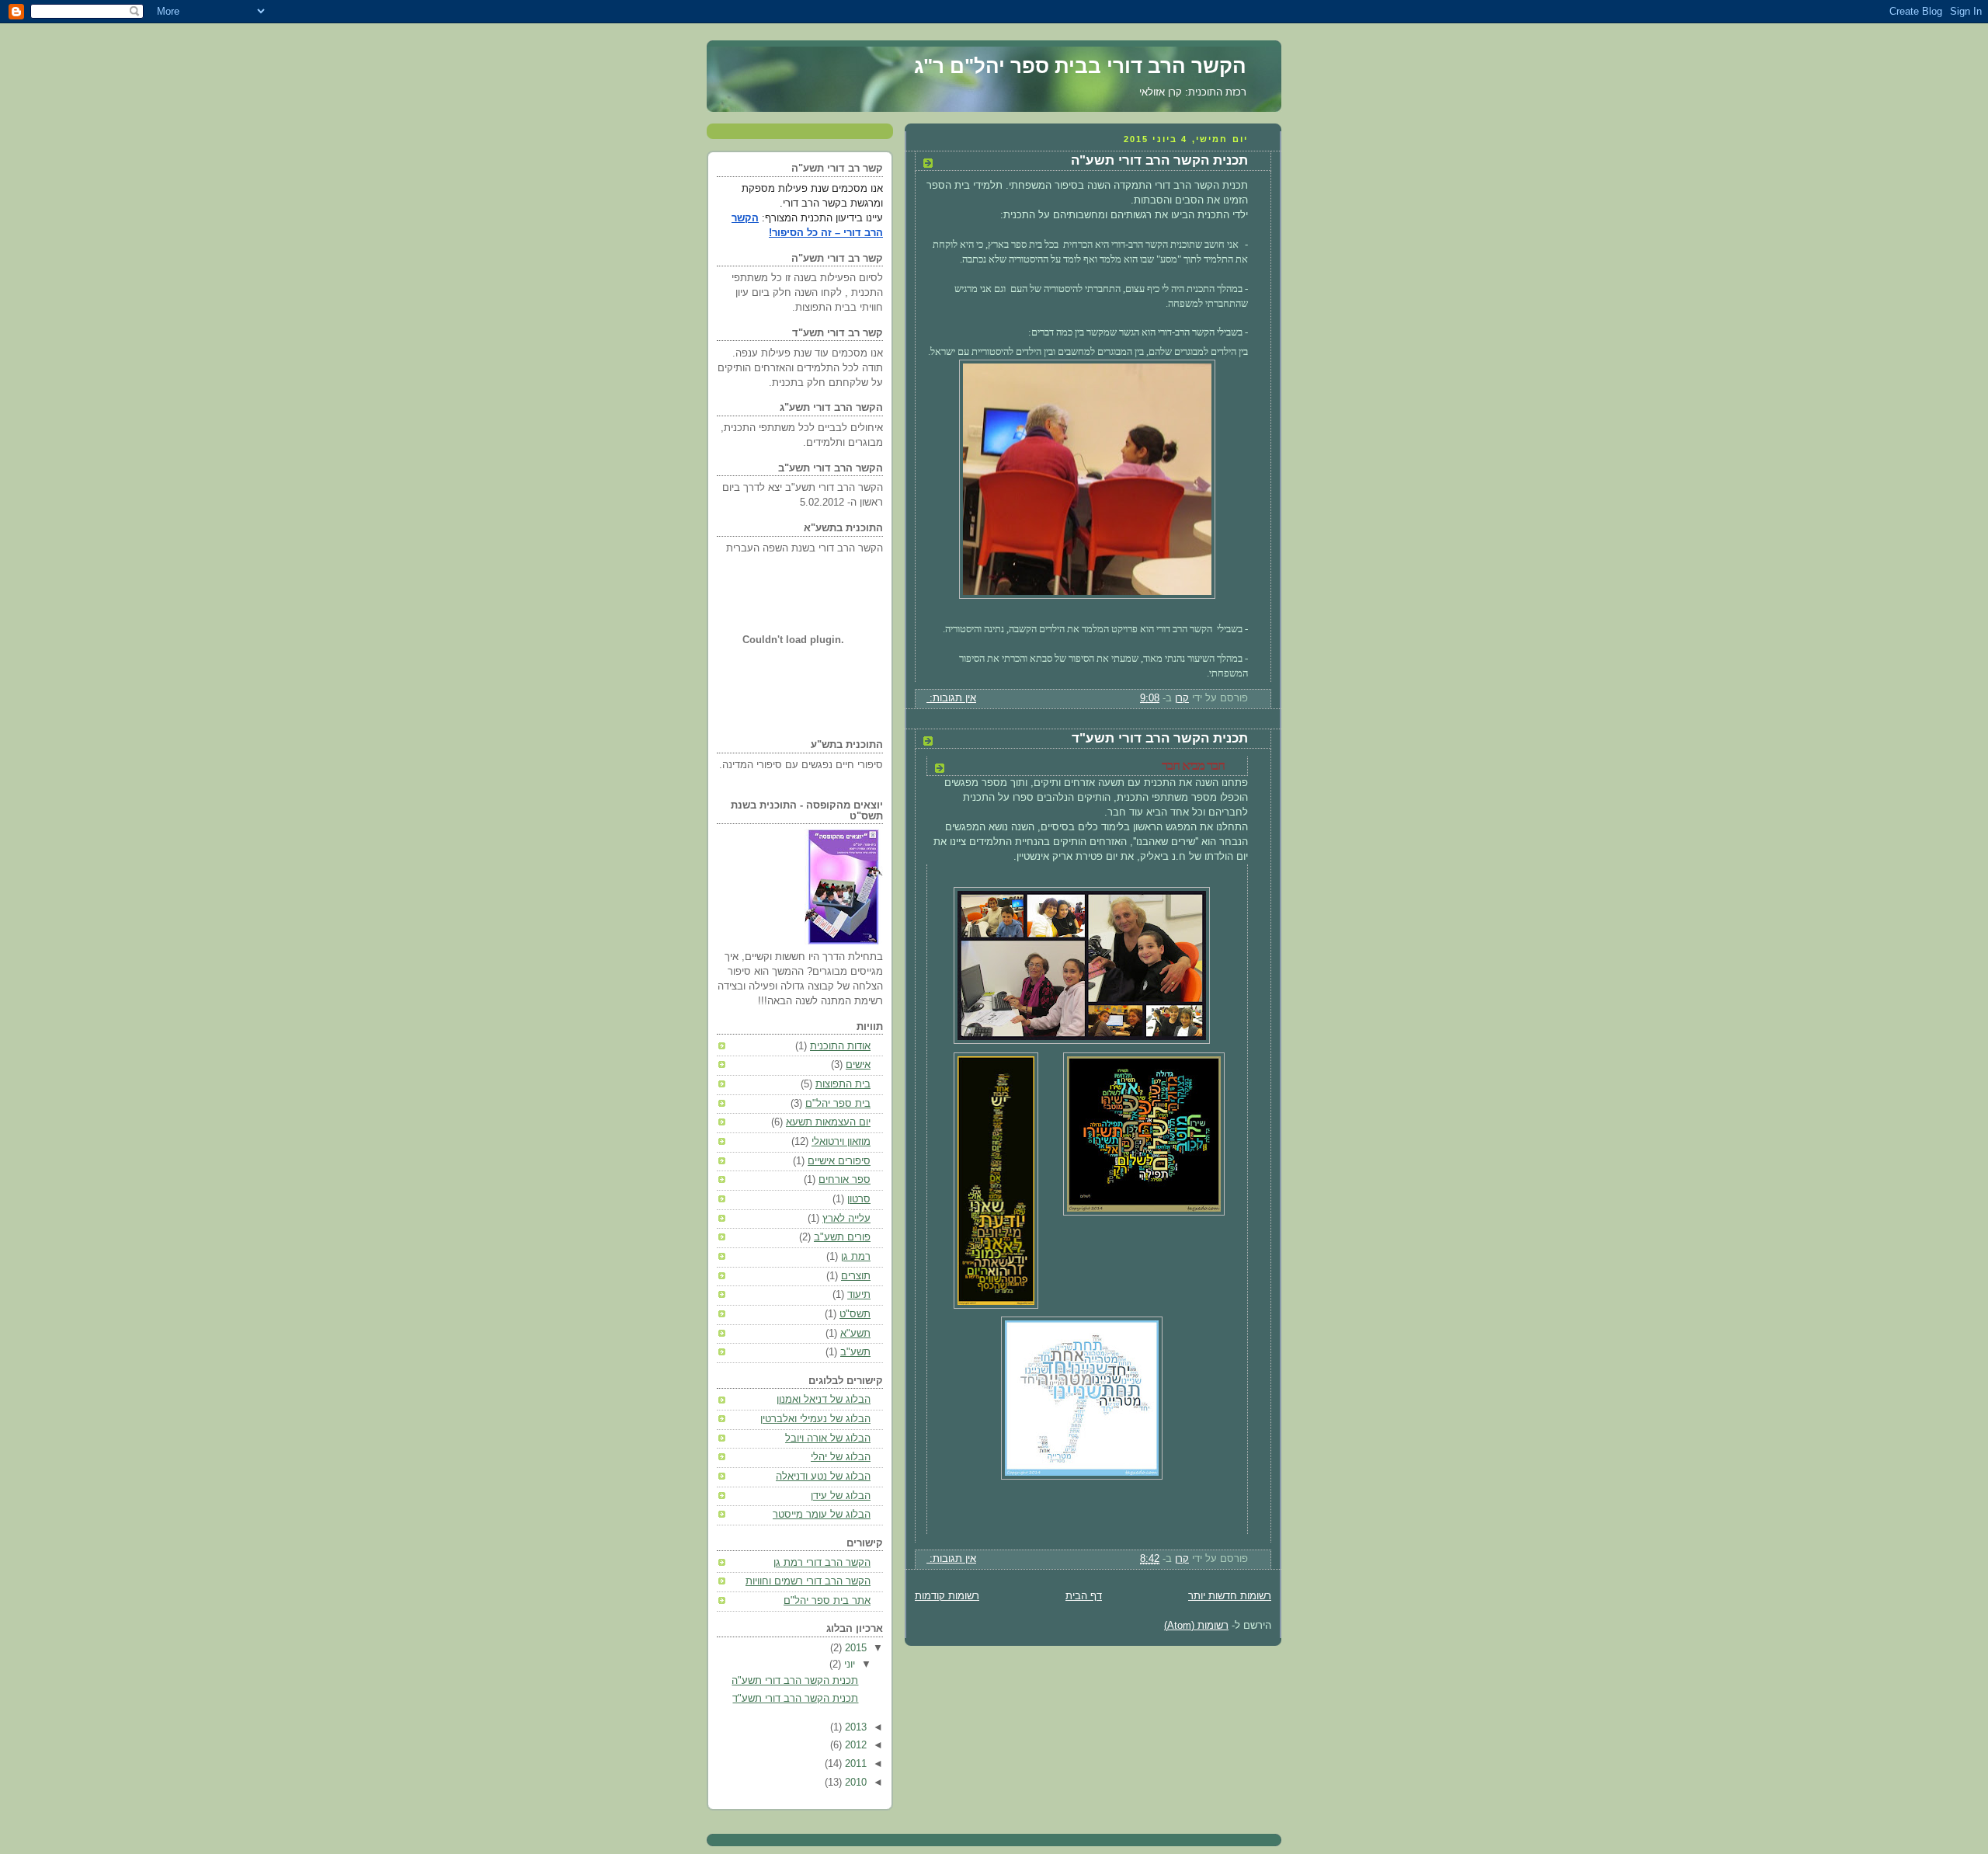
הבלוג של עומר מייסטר (822, 1515)
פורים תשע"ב (842, 1237)
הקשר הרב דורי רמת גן (822, 1563)
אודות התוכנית (840, 1046)
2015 (854, 1648)
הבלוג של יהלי (841, 1457)
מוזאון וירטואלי (841, 1142)
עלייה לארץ (846, 1219)
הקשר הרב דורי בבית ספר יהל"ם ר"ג (1080, 66)
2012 (854, 1745)
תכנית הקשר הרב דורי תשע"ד (1160, 738)
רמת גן (856, 1257)
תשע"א (855, 1334)
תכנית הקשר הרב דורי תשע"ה (1159, 160)
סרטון (859, 1199)
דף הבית (1084, 1596)
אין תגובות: (951, 698)
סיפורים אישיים (839, 1161)
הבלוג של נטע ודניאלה (823, 1477)
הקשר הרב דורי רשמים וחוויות (808, 1581)
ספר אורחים (845, 1180)
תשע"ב (855, 1352)
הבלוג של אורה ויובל (828, 1438)
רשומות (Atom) (1196, 1626)
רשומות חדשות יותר (1230, 1596)
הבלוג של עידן (841, 1496)
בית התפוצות (843, 1084)
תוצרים (856, 1276)
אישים (858, 1065)
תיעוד (859, 1295)
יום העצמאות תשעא (828, 1122)
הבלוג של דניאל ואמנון (824, 1400)
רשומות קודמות (947, 1596)
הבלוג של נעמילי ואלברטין (815, 1419)
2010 (854, 1783)
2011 (854, 1764)
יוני (848, 1664)
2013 (854, 1727)
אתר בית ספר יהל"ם (827, 1601)
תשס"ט (855, 1314)
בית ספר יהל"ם (838, 1104)
